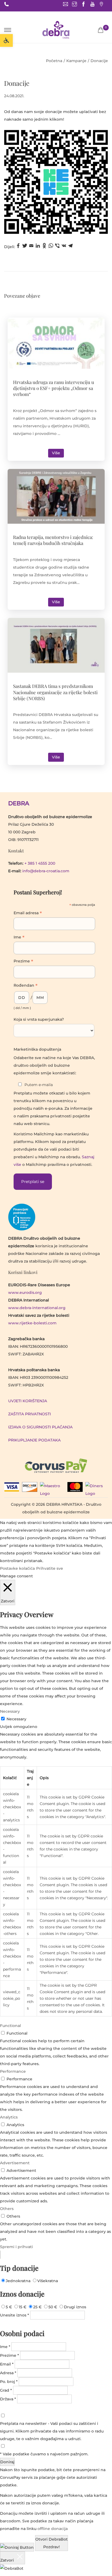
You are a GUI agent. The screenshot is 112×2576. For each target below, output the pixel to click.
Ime (19, 938)
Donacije (17, 83)
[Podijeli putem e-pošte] (31, 247)
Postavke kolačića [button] (17, 1568)
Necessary (16, 1719)
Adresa (8, 2373)
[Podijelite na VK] (64, 247)
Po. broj (9, 2382)
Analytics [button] (9, 2117)
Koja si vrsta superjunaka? (39, 1019)
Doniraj (7, 2462)
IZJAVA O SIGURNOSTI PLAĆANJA (40, 1427)
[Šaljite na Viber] (57, 247)
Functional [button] (10, 2026)
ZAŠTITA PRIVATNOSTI (29, 1414)
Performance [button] (13, 2071)
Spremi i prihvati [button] (16, 2247)
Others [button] (7, 2209)
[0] (101, 30)
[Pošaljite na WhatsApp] (51, 247)
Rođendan (26, 986)
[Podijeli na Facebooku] (18, 247)
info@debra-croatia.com (46, 871)
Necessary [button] (10, 1711)
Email (7, 2364)
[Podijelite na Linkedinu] (38, 247)
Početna (54, 61)
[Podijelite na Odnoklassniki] (44, 247)
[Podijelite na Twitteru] (25, 247)
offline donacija (53, 2529)
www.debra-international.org (37, 1308)
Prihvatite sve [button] (50, 1568)
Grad (6, 2390)
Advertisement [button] (15, 2163)
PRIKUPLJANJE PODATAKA (34, 1440)
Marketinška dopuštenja (37, 1049)
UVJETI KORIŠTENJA (28, 1401)
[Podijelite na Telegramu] (70, 247)
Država (8, 2399)
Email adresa (28, 913)
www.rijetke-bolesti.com (32, 1323)
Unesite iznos (15, 2315)
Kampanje (76, 61)
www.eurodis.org (25, 1292)
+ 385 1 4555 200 (40, 863)
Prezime (23, 962)
